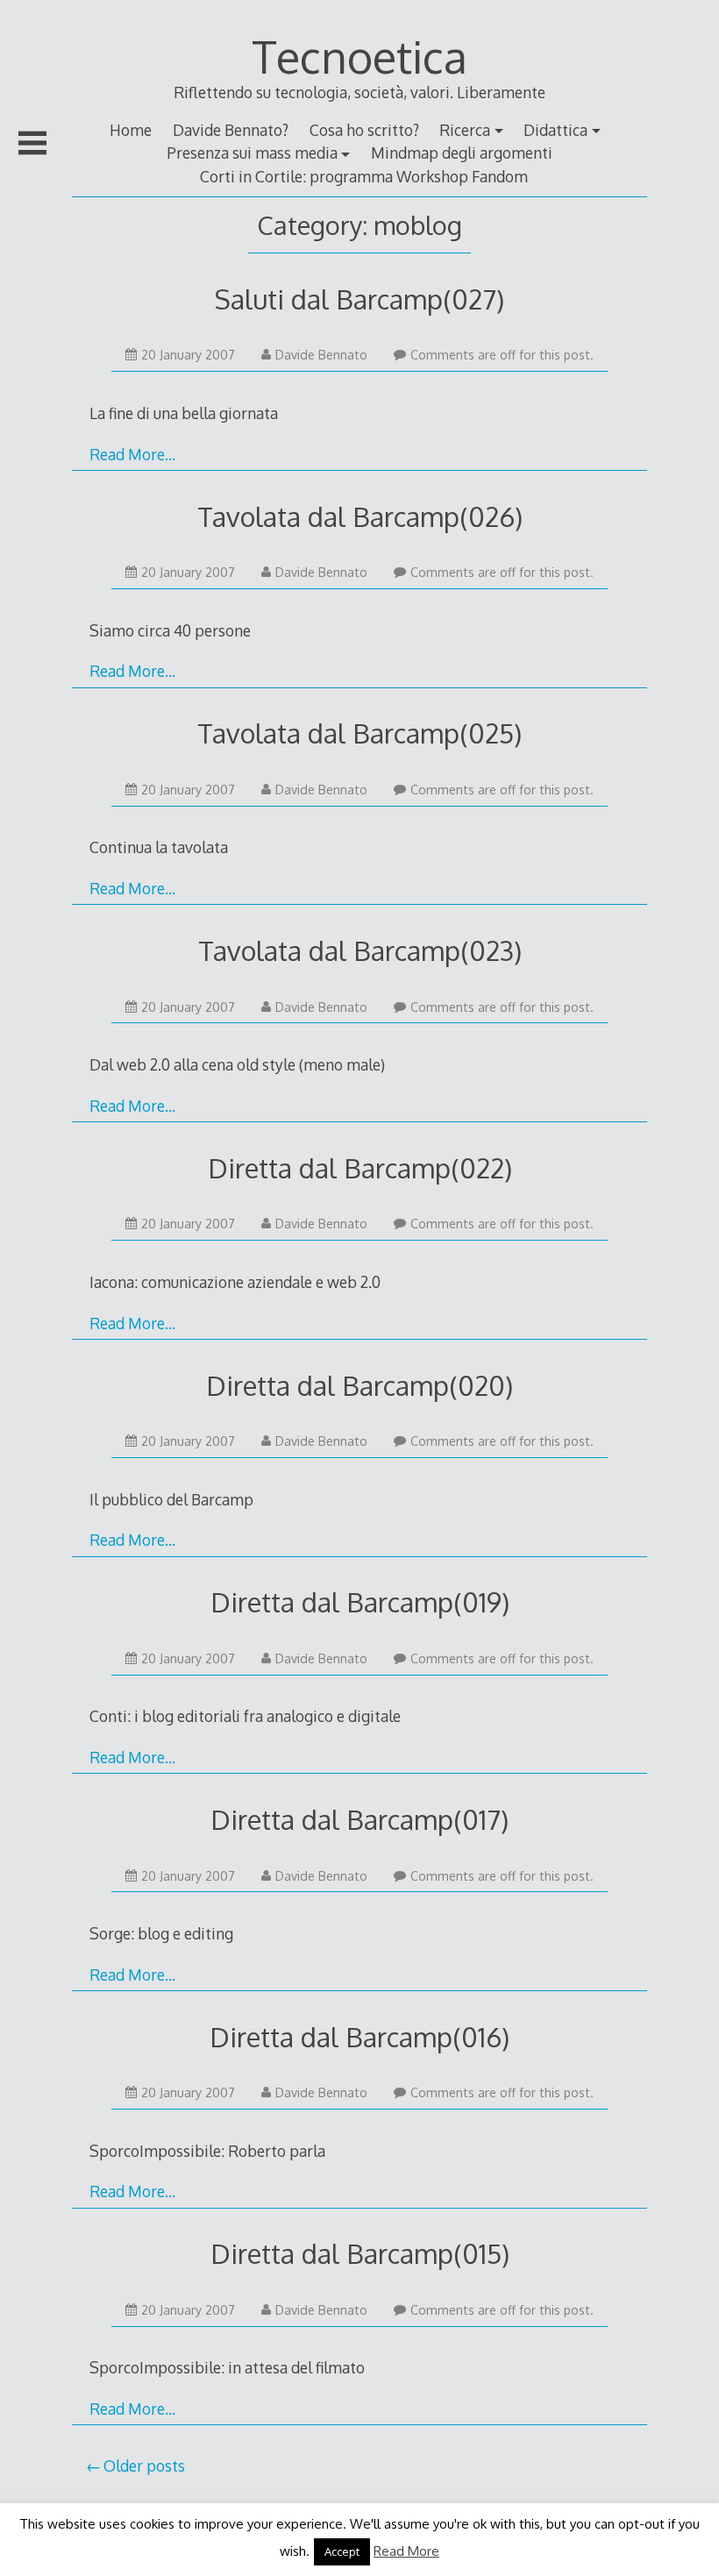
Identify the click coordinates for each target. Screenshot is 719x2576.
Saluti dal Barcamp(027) (359, 299)
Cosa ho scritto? (364, 130)
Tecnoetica (359, 56)
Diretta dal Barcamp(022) (360, 1167)
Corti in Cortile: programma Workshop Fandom (364, 176)
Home (131, 130)
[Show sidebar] (32, 143)
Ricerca (465, 130)
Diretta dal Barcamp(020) (359, 1385)
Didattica (555, 130)
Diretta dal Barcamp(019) (360, 1601)
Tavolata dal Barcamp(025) (359, 733)
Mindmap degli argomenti (462, 153)
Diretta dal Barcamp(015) (360, 2253)
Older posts (144, 2466)
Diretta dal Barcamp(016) (359, 2036)
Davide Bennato (321, 355)
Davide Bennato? (231, 130)
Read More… (132, 454)
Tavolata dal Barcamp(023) (360, 950)
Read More (406, 2551)
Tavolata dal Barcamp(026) (360, 516)
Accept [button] (342, 2551)
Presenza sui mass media (252, 153)
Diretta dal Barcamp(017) (359, 1819)
